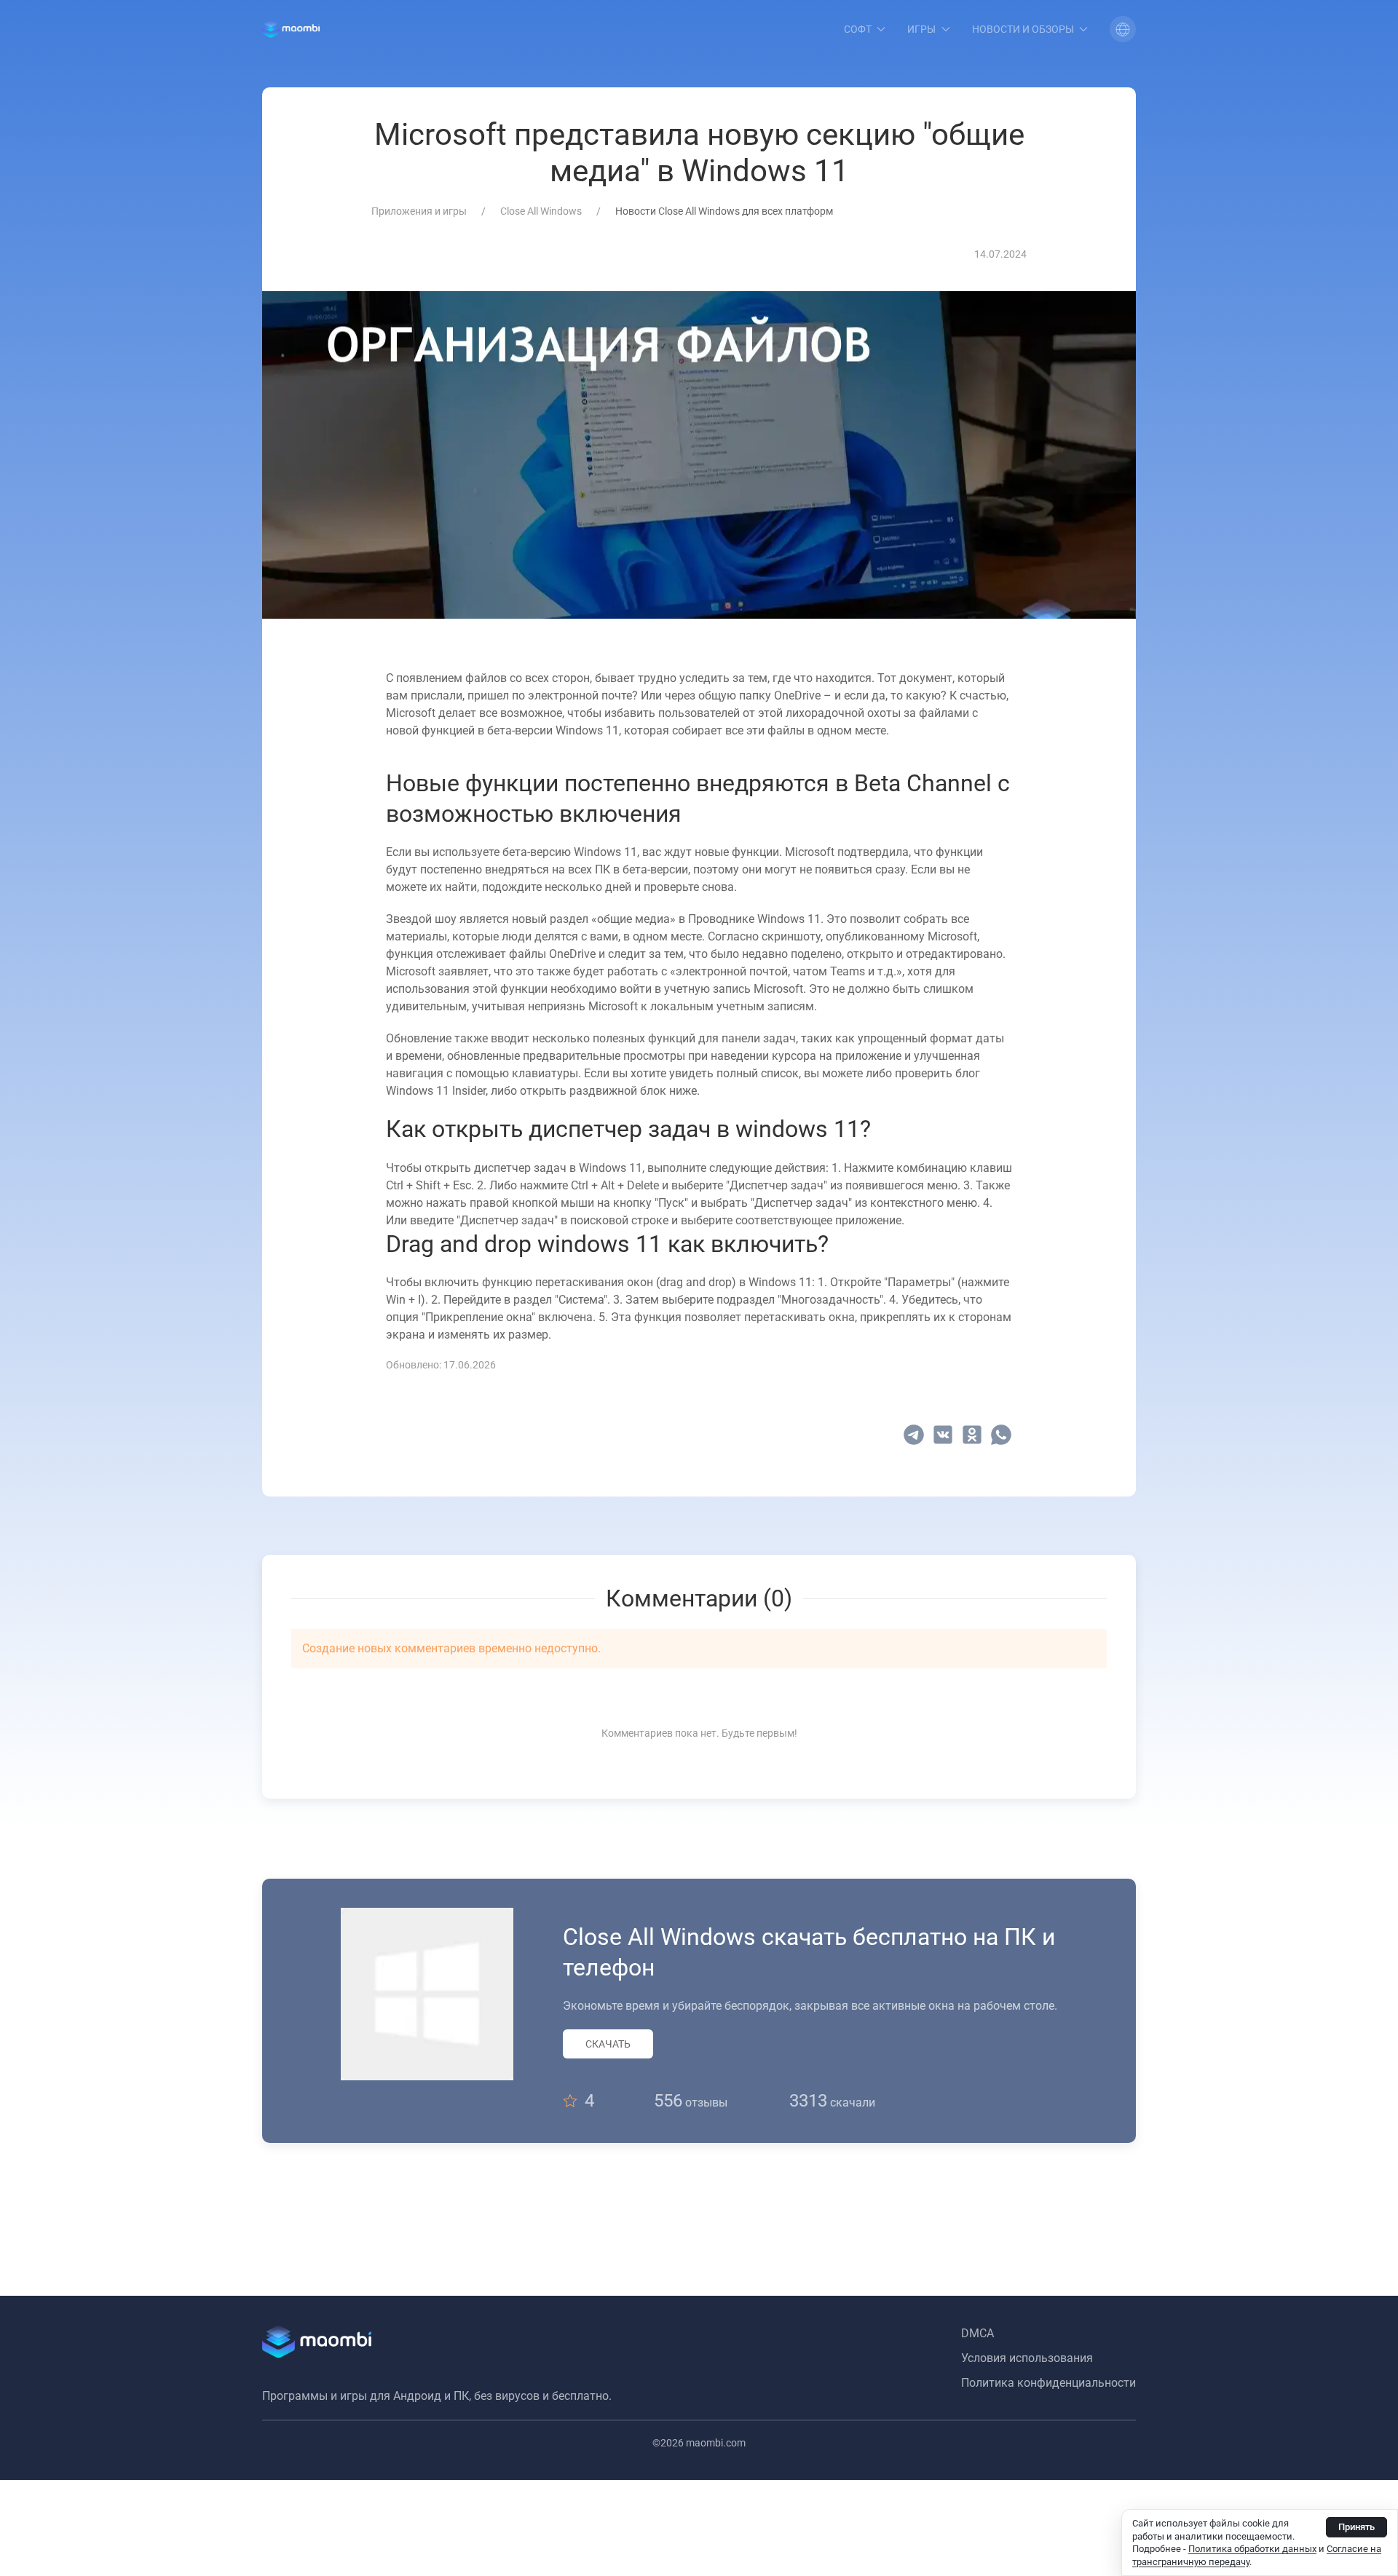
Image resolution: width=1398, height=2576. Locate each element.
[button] (1123, 29)
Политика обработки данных (1252, 2549)
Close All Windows (541, 211)
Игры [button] (921, 29)
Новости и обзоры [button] (1023, 29)
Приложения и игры (419, 211)
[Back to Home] (291, 29)
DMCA (978, 2333)
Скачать (608, 2044)
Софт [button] (858, 29)
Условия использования (1027, 2358)
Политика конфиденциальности (1048, 2383)
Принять (1356, 2527)
